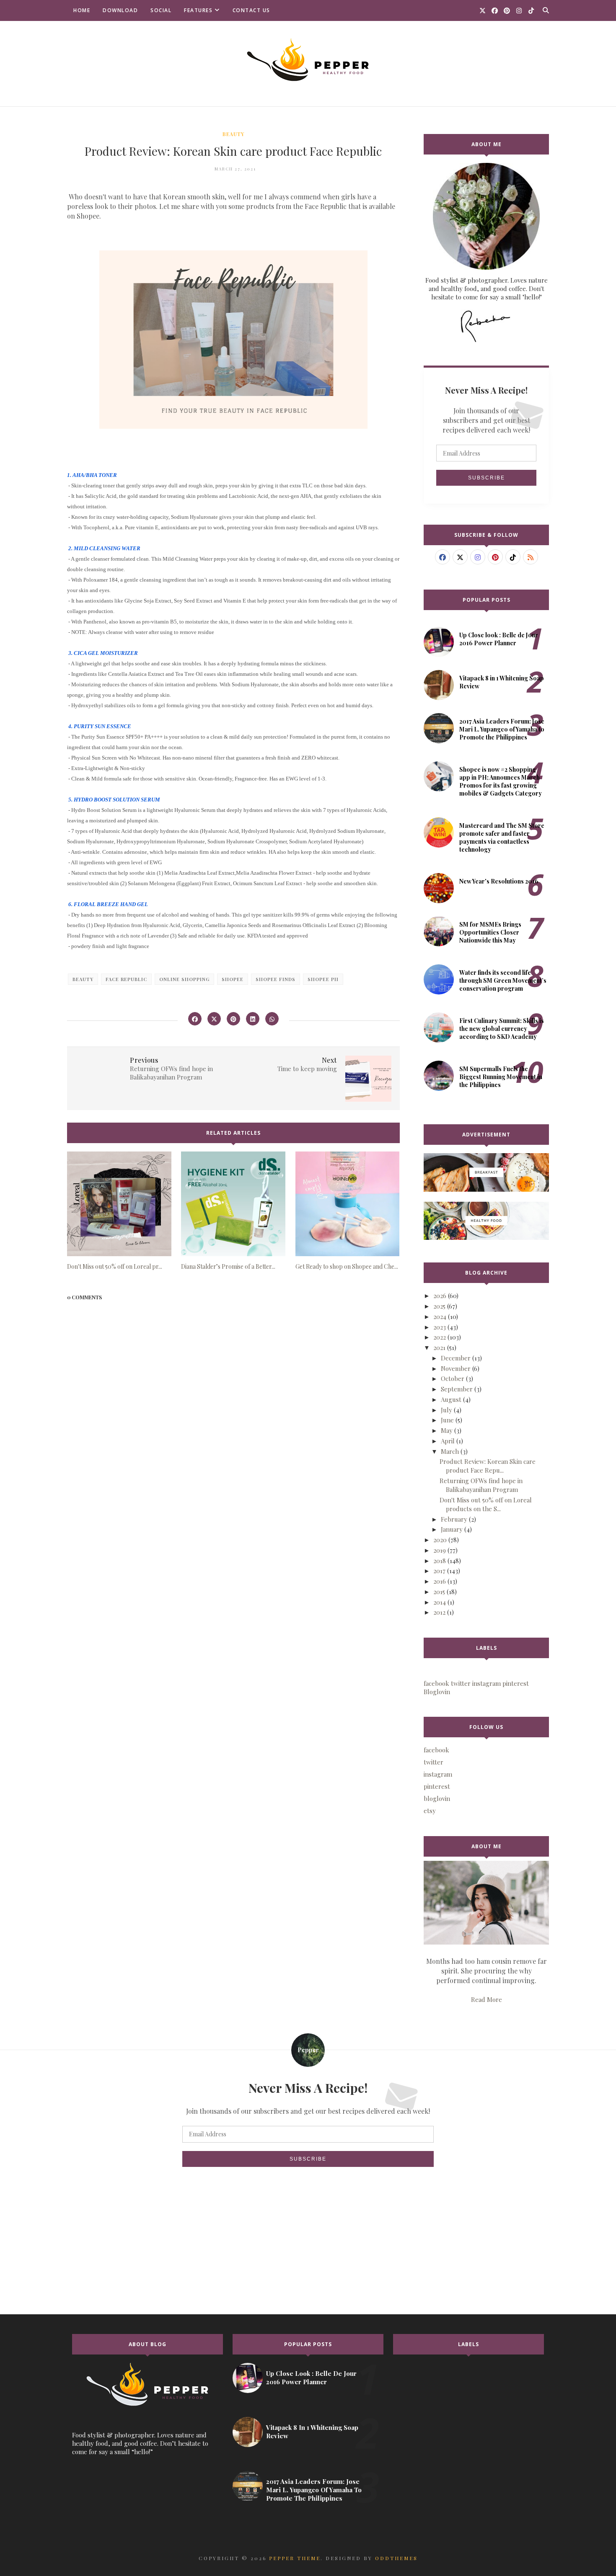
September (457, 1389)
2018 (440, 1561)
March (450, 1451)
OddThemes (396, 2558)
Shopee (233, 979)
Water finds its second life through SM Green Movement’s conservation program (503, 980)
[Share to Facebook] (195, 1019)
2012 (439, 1612)
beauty (233, 134)
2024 (440, 1316)
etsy (430, 1811)
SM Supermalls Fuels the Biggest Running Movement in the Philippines (501, 1077)
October (453, 1378)
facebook (436, 1750)
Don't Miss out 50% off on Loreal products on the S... (486, 1504)
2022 (440, 1337)
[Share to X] (214, 1019)
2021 (439, 1347)
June (447, 1420)
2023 (440, 1327)
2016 (440, 1581)
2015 (439, 1592)
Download (120, 10)
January (452, 1529)
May (447, 1430)
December (456, 1358)
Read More (487, 1999)
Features (198, 10)
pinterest (437, 1786)
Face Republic (126, 979)
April (448, 1441)
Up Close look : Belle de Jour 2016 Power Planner (499, 639)
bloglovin (437, 1798)
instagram (438, 1774)
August (451, 1399)
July (446, 1410)
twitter (434, 1762)
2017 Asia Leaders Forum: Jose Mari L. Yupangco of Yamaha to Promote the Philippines (502, 729)
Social (161, 10)
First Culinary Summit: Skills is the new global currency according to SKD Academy (502, 1029)
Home (82, 10)
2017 (439, 1571)
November (456, 1368)
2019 (440, 1550)
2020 (440, 1540)
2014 (440, 1602)
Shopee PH (323, 979)
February (454, 1519)
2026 (440, 1296)
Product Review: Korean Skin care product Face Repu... (488, 1466)
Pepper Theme (295, 2558)
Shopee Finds (276, 979)
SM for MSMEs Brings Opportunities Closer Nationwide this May (490, 932)
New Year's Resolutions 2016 (499, 881)
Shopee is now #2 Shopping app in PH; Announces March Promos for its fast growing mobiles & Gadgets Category (501, 781)
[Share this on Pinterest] (233, 1019)
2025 (439, 1306)
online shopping (184, 979)
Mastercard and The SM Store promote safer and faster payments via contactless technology (502, 837)
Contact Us (251, 10)
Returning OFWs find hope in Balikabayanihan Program (481, 1485)
